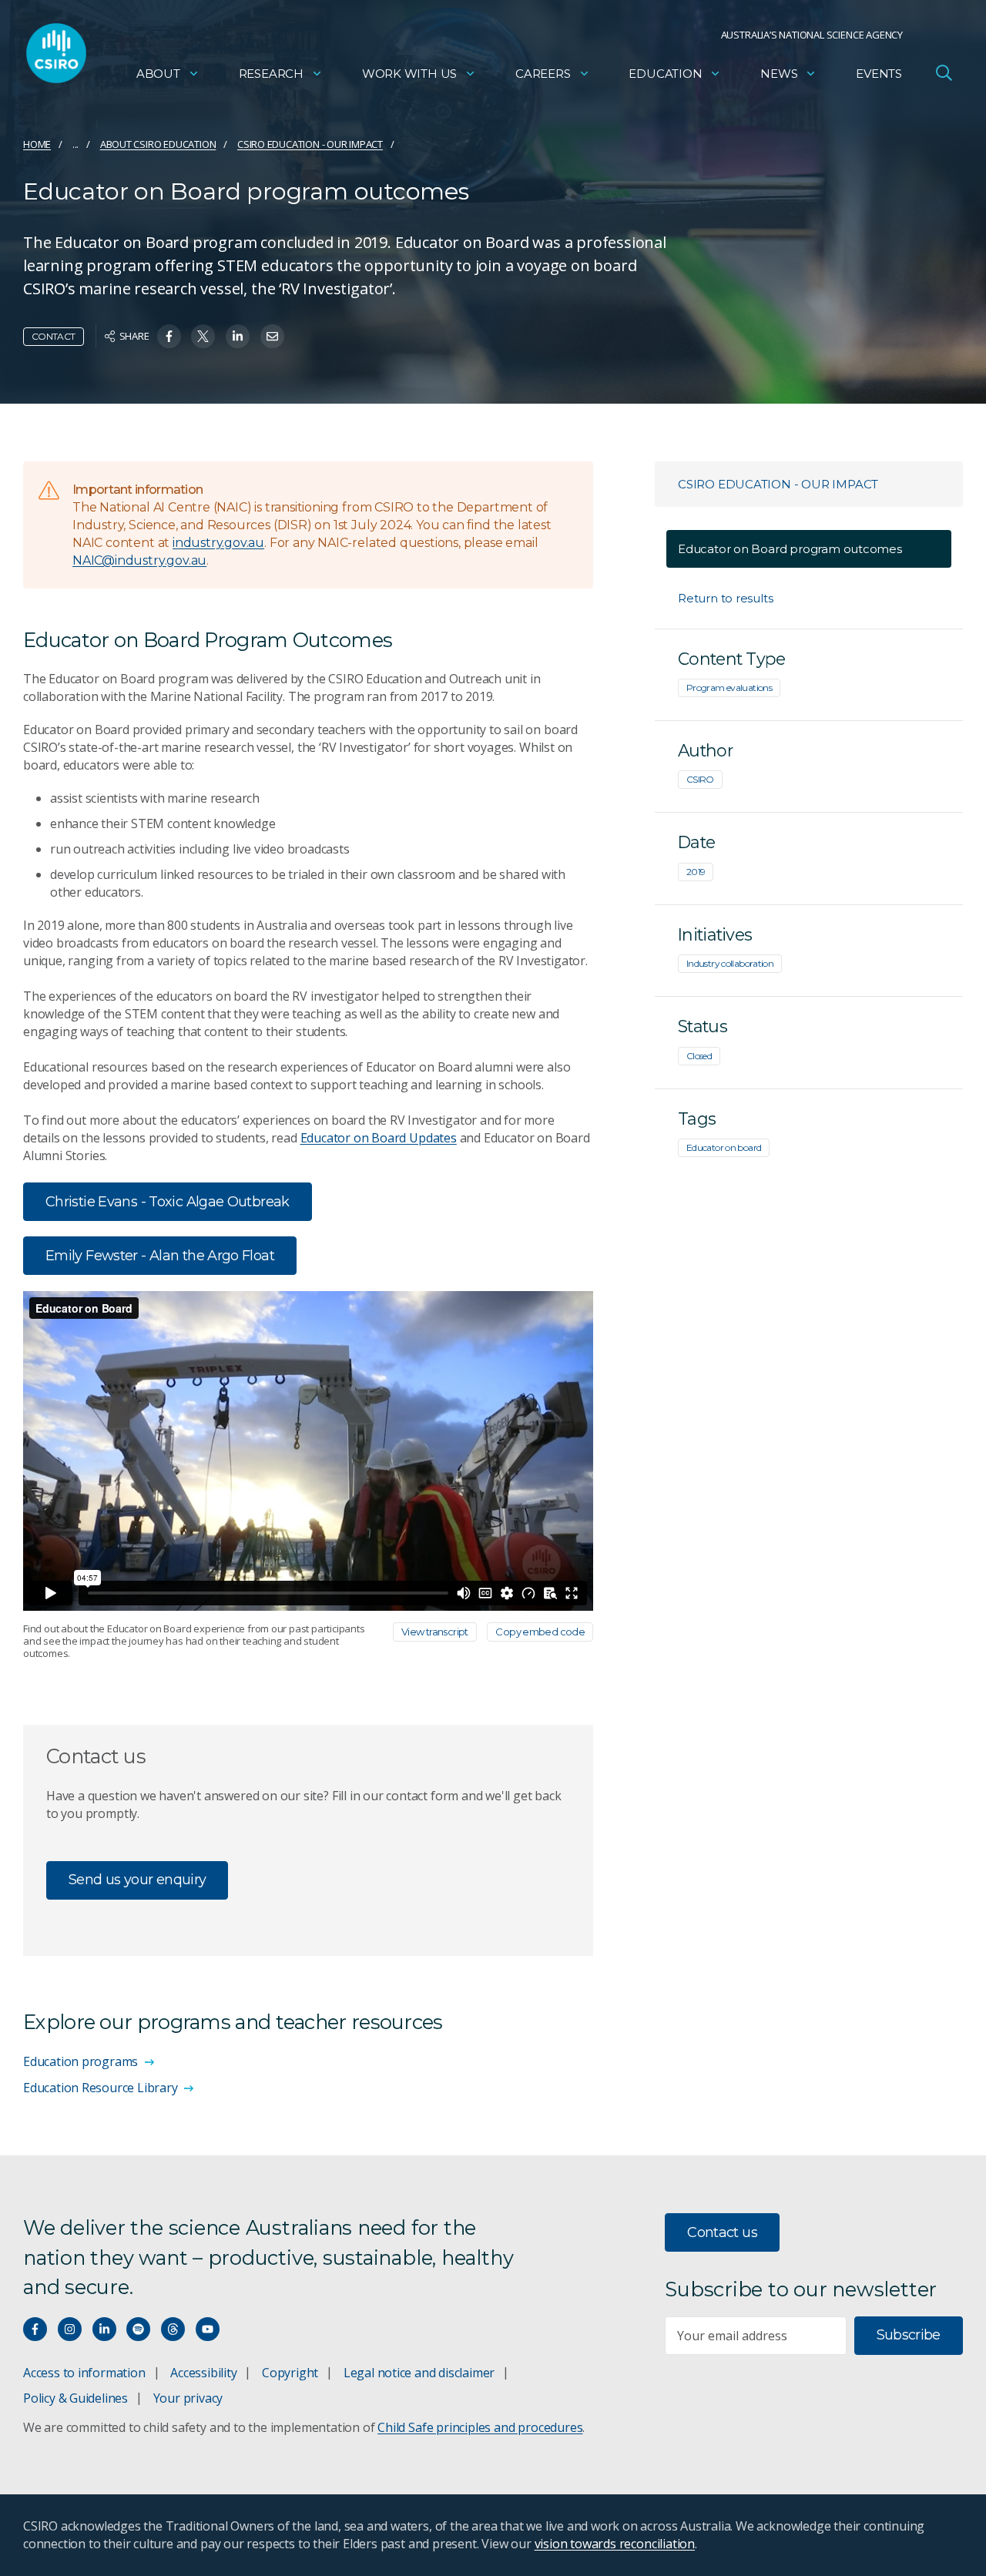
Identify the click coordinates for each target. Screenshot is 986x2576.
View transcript (435, 1632)
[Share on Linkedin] (238, 336)
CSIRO (700, 779)
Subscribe (909, 2335)
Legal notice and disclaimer (419, 2373)
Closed (699, 1056)
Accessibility (203, 2373)
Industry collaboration (730, 963)
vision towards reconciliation (615, 2544)
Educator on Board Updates (379, 1138)
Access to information (84, 2373)
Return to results (725, 598)
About (158, 74)
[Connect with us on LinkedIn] (104, 2329)
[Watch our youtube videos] (208, 2329)
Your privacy (188, 2398)
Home (37, 144)
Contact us (722, 2232)
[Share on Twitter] (203, 336)
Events (879, 74)
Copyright (290, 2373)
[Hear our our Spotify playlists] (138, 2329)
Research (271, 74)
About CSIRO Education (158, 144)
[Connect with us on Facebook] (35, 2329)
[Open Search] (944, 72)
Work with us (409, 74)
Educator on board (724, 1147)
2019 (696, 872)
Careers (543, 74)
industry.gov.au (218, 543)
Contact (54, 336)
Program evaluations (729, 688)
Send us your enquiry (137, 1880)
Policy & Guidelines (75, 2398)
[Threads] (173, 2329)
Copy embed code (540, 1632)
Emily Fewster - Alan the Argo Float (160, 1256)
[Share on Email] (272, 336)
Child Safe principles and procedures (480, 2427)
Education (665, 74)
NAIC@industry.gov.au (139, 560)
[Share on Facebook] (169, 336)
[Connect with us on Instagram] (70, 2329)
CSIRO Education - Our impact (310, 144)
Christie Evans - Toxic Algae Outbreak (168, 1202)
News (779, 74)
